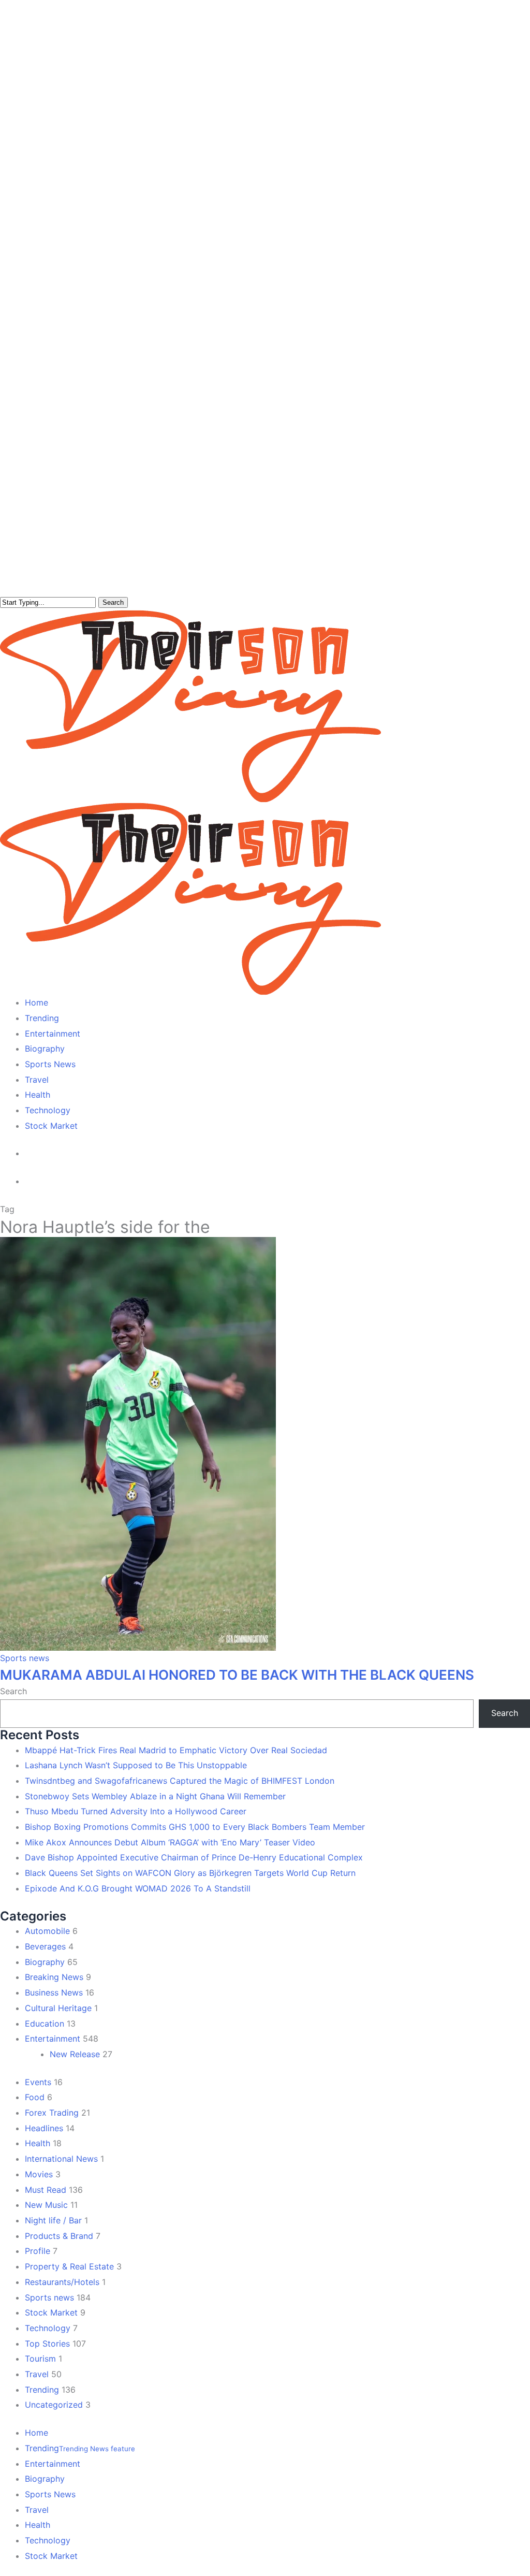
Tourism (40, 2359)
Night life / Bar (53, 2220)
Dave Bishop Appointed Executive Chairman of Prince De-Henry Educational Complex (194, 1857)
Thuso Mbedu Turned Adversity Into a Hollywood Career (136, 1811)
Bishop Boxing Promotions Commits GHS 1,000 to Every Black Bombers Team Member (195, 1827)
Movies (39, 2174)
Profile (38, 2251)
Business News (54, 1992)
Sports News (50, 2494)
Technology (48, 2328)
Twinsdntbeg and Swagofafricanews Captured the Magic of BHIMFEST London (180, 1781)
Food (35, 2097)
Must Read (46, 2190)
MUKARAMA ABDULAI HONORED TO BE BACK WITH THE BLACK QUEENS (237, 1675)
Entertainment (53, 2039)
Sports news (25, 1658)
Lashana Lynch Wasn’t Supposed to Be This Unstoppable (136, 1765)
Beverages (45, 1946)
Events (38, 2082)
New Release (75, 2054)
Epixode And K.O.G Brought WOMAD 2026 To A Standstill (138, 1888)
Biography (45, 1962)
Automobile (47, 1931)
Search (113, 602)
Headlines (44, 2128)
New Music (46, 2205)
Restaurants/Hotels (62, 2282)
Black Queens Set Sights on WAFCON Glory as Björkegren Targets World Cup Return (190, 1873)
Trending (42, 2390)
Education (45, 2024)
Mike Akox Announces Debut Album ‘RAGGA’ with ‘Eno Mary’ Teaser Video (170, 1842)
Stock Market (51, 2312)
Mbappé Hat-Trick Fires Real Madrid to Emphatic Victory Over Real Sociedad (176, 1750)
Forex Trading (52, 2113)
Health (38, 2143)
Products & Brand (59, 2236)
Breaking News (54, 1977)
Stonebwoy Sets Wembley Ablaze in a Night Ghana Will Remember (155, 1796)
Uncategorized (54, 2405)
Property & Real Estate (69, 2266)
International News (61, 2159)
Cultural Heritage (58, 2008)
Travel (37, 2374)
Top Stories (47, 2344)
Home (36, 2433)
